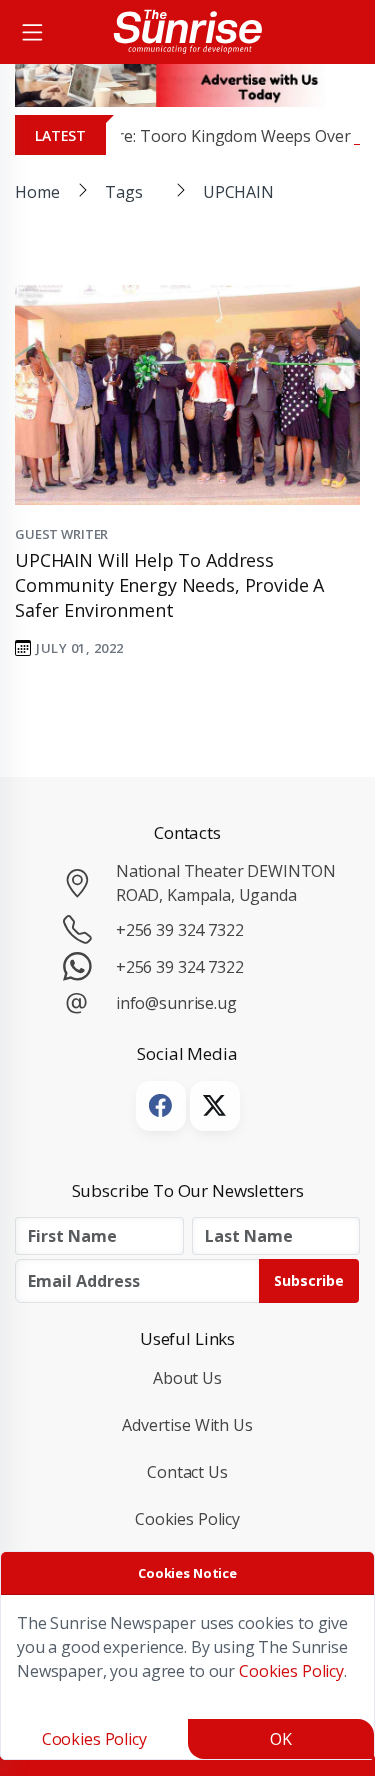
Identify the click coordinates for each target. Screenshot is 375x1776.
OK (281, 1739)
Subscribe (309, 1280)
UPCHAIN (238, 192)
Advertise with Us (187, 1425)
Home (37, 192)
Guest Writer (61, 534)
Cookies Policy (187, 1519)
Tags (123, 192)
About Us (187, 1378)
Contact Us (187, 1472)
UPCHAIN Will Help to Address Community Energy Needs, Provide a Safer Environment (169, 585)
